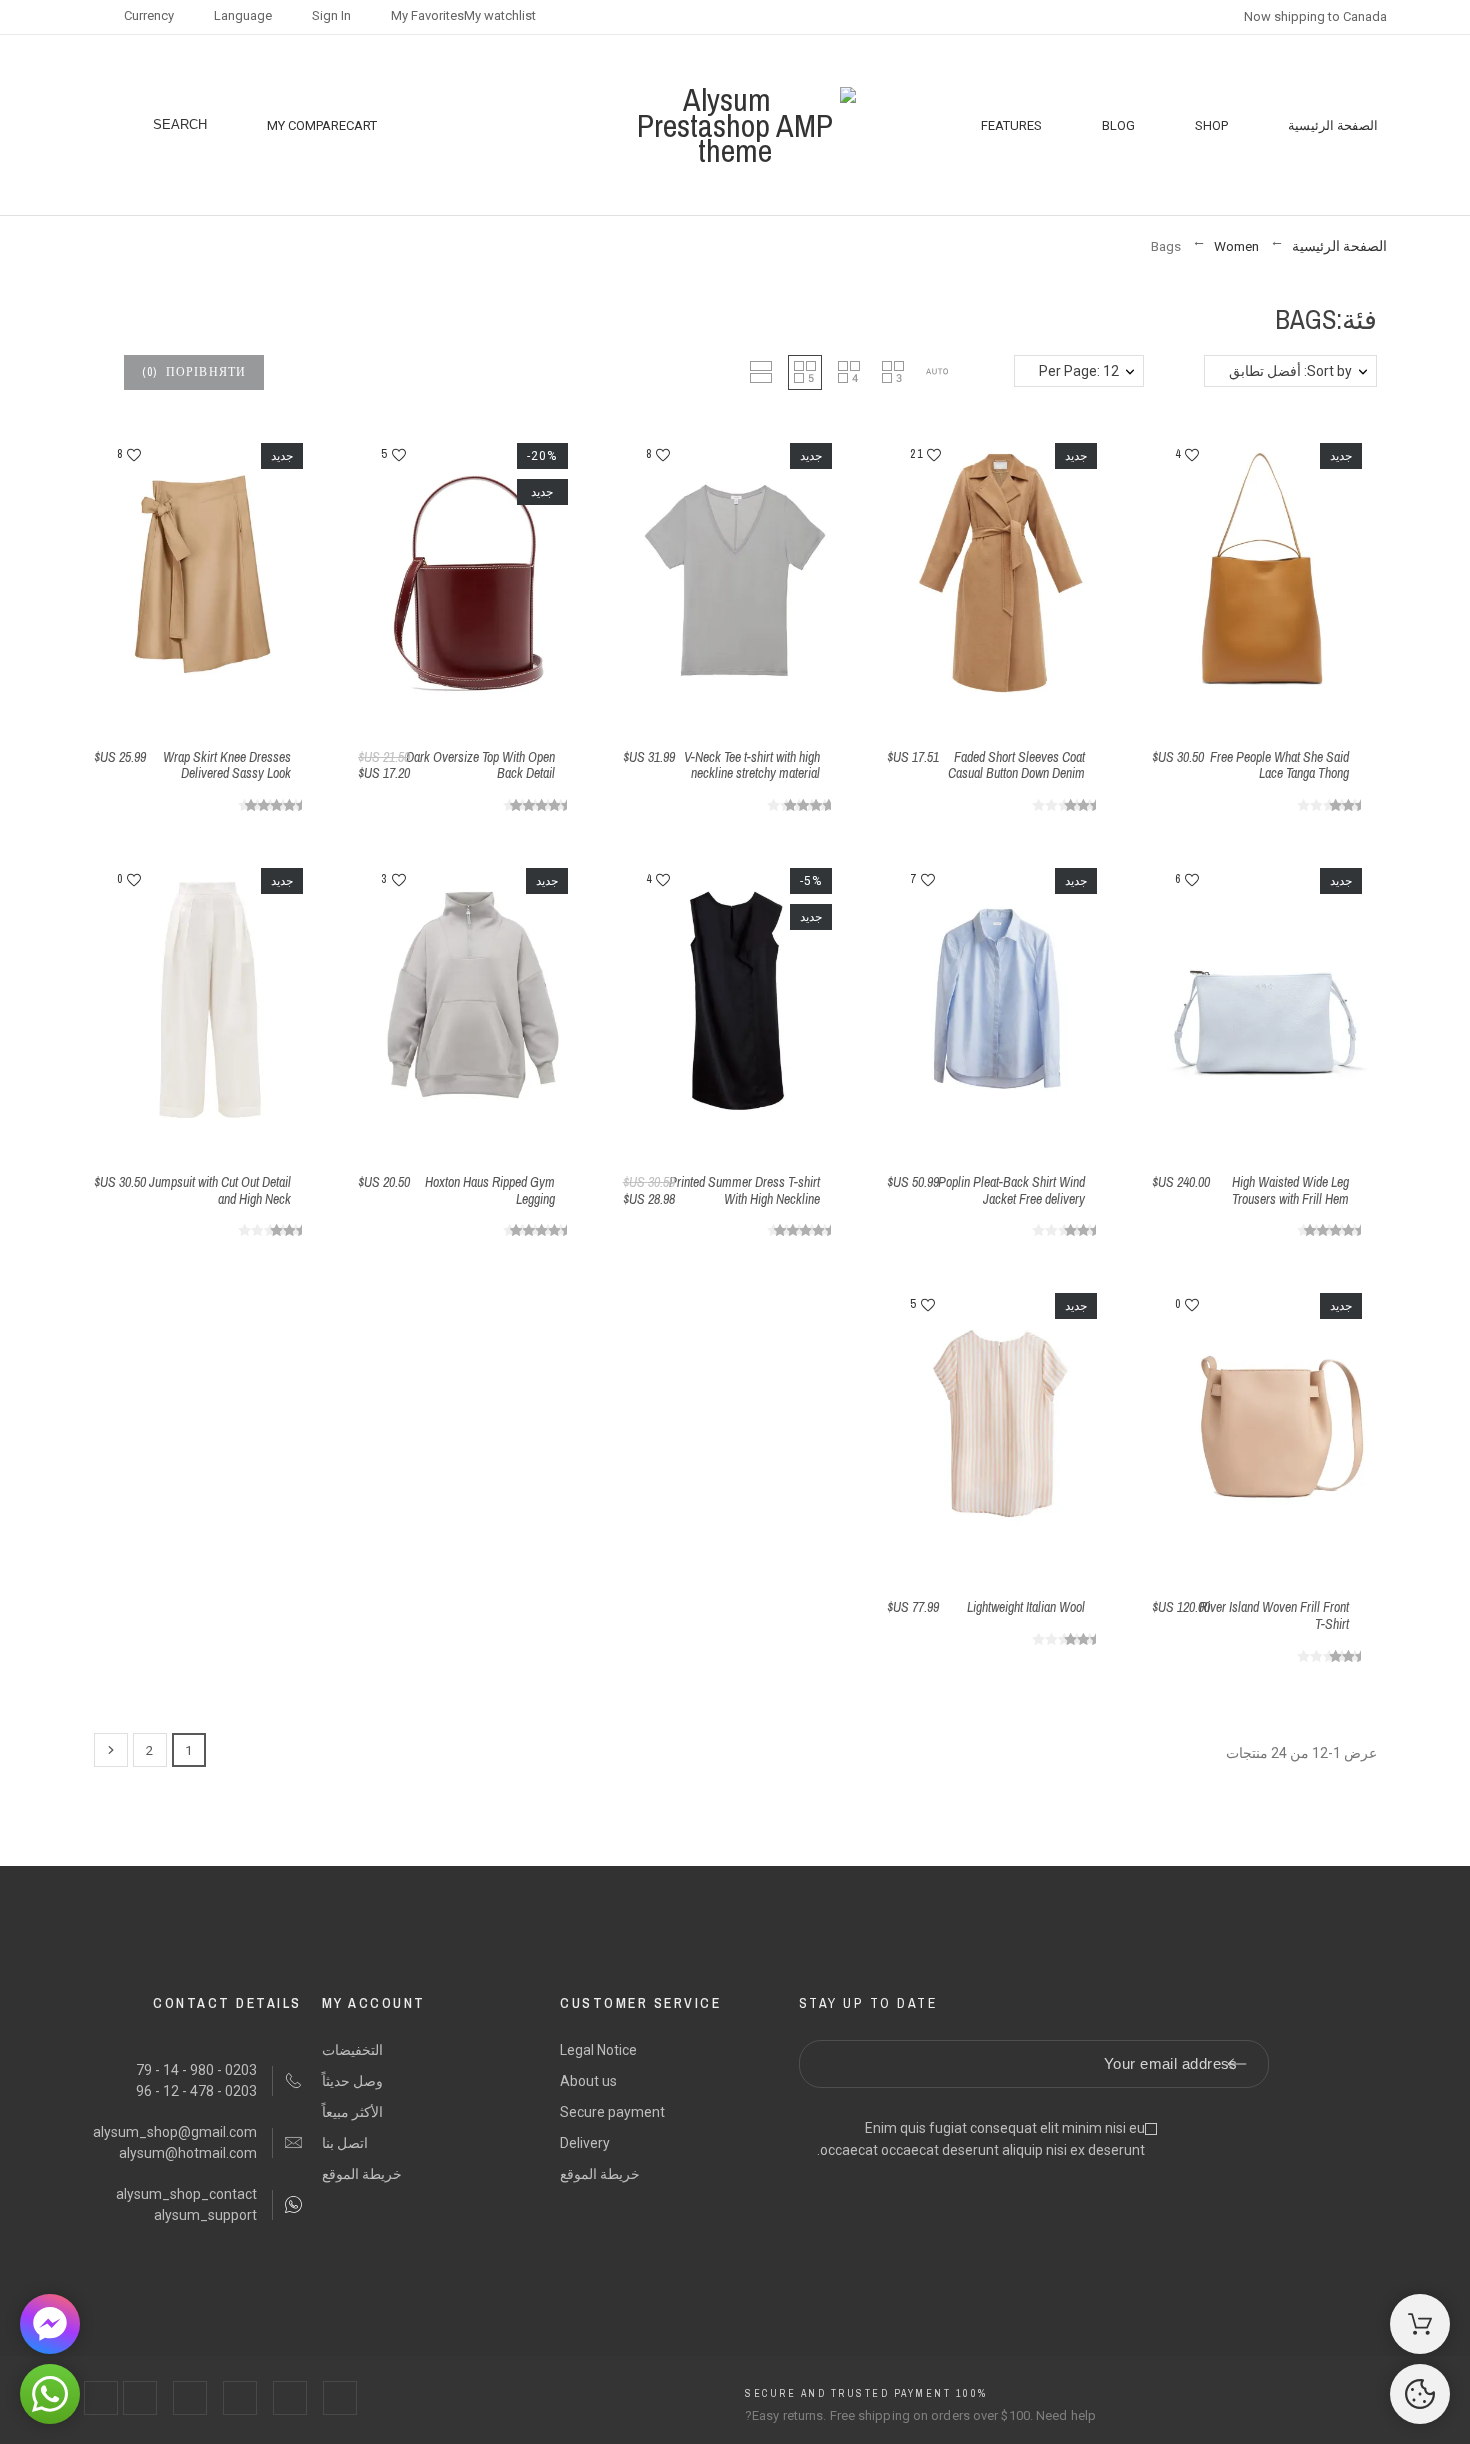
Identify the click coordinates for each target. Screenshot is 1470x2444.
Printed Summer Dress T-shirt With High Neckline (744, 1190)
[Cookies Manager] (1420, 2394)
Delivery (585, 2143)
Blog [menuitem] (1118, 125)
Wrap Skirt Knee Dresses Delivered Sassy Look (227, 765)
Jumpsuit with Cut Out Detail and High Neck (220, 1190)
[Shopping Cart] (1420, 2324)
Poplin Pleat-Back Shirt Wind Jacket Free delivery (1011, 1190)
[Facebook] (340, 2398)
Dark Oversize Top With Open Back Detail (480, 765)
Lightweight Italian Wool (1026, 1607)
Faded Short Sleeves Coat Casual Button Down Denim (1016, 765)
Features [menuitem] (1011, 125)
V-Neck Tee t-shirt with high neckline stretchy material (752, 765)
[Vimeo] (101, 2398)
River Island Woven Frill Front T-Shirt (1274, 1615)
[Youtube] (140, 2398)
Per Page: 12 (1079, 371)
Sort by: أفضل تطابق (1290, 371)
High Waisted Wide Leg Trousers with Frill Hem (1290, 1190)
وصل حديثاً (352, 2081)
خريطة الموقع (600, 2174)
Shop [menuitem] (1211, 125)
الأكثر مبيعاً (352, 2112)
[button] (937, 372)
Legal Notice (598, 2050)
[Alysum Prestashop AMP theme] (735, 125)
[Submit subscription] (1237, 2064)
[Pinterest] (190, 2398)
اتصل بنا (345, 2143)
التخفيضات (352, 2050)
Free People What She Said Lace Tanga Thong (1279, 765)
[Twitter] (290, 2398)
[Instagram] (240, 2398)
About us (588, 2081)
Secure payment (612, 2112)
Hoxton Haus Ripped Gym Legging (490, 1190)
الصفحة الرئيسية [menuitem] (1333, 125)
